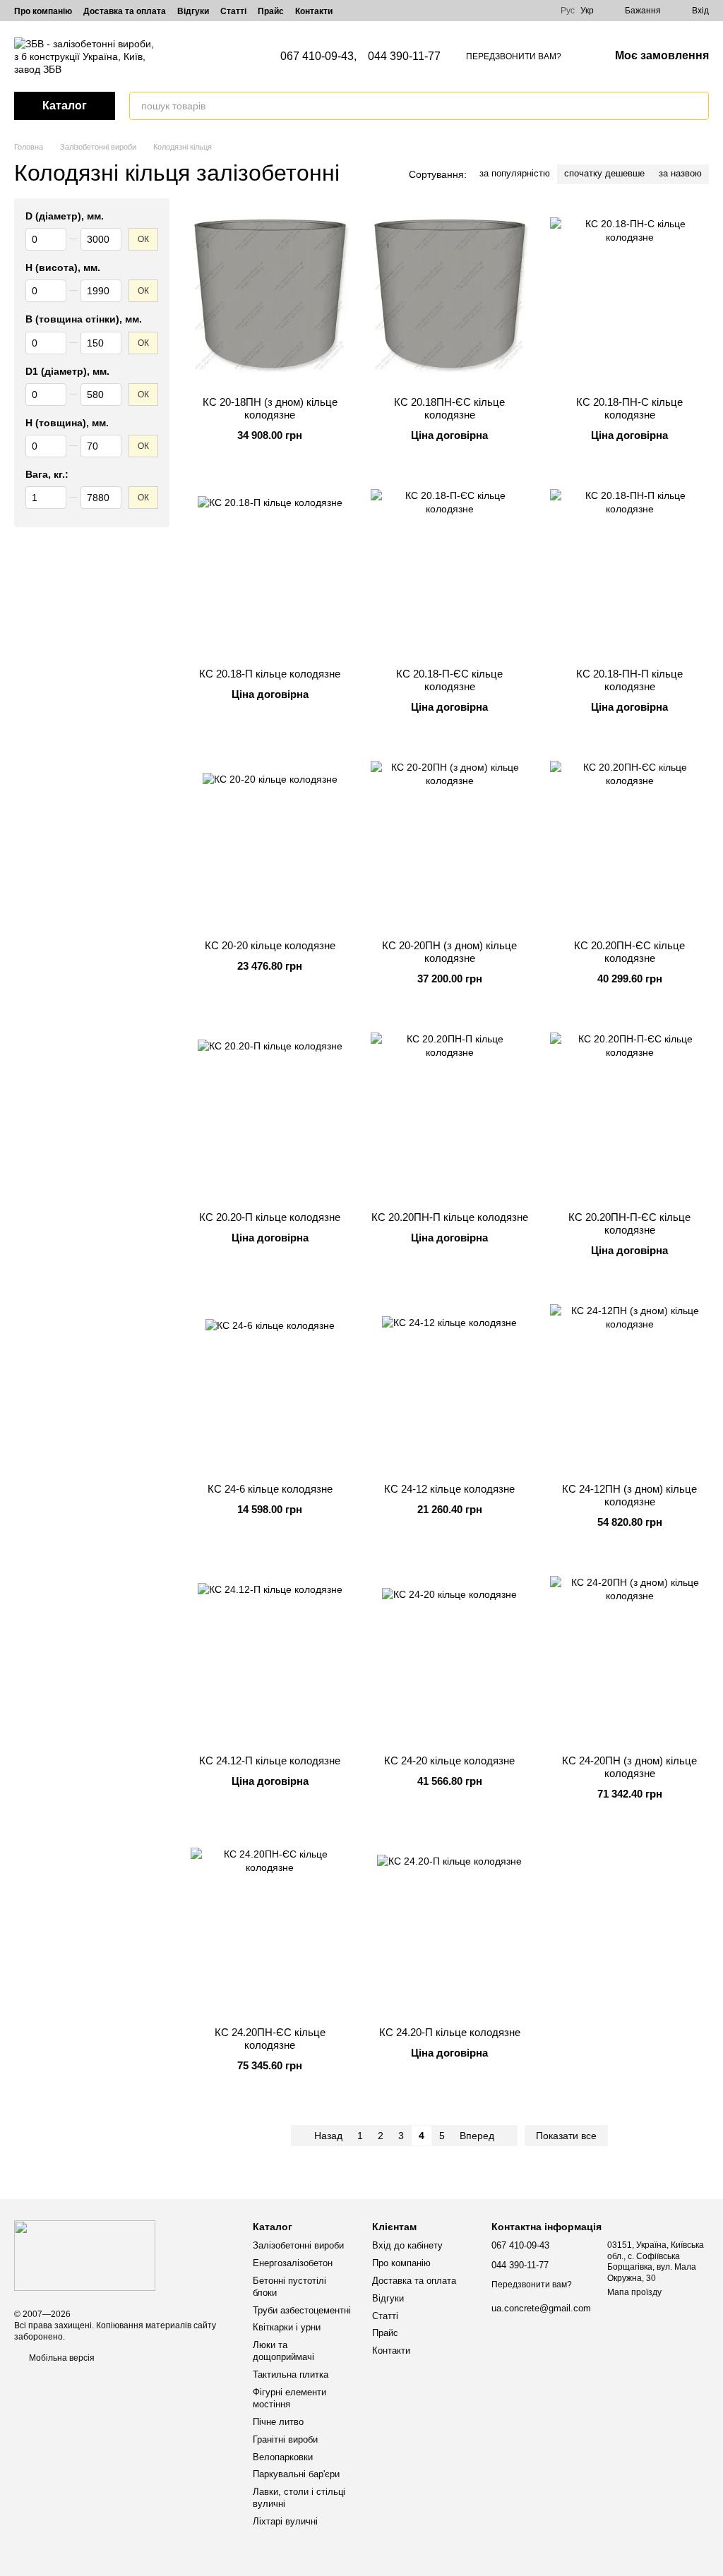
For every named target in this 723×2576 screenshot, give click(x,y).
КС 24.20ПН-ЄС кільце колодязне (270, 2039)
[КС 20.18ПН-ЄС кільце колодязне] (450, 297)
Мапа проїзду (634, 2292)
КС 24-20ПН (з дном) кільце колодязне (629, 1767)
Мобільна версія (61, 2358)
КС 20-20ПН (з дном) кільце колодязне (449, 952)
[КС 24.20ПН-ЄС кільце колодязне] (270, 1927)
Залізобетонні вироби (298, 2245)
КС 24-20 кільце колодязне (449, 1761)
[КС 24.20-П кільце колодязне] (450, 1927)
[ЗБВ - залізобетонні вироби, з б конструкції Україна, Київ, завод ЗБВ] (85, 2255)
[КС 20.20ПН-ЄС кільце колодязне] (629, 841)
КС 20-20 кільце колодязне (270, 945)
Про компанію (43, 11)
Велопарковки (283, 2457)
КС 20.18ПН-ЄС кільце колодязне (449, 408)
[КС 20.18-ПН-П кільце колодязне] (629, 569)
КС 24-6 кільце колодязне (270, 1489)
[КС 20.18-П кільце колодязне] (270, 569)
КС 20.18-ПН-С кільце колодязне (629, 408)
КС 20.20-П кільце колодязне (270, 1217)
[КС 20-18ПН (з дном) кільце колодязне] (270, 297)
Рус (568, 11)
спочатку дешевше (604, 173)
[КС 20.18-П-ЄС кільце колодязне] (450, 569)
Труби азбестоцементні (302, 2310)
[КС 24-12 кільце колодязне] (450, 1384)
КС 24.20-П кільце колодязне (450, 2032)
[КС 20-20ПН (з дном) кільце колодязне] (450, 841)
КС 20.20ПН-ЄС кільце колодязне (629, 952)
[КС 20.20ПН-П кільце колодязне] (450, 1112)
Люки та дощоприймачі (283, 2351)
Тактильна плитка (291, 2375)
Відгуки (193, 11)
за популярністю (515, 173)
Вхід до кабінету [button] (407, 2245)
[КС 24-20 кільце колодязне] (450, 1656)
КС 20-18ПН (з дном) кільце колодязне (270, 408)
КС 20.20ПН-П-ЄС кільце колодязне (629, 1223)
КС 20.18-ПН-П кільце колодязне (629, 680)
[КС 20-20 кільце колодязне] (270, 841)
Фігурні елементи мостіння (289, 2398)
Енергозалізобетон (293, 2263)
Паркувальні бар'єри (296, 2474)
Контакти (314, 11)
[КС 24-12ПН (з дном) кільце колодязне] (629, 1384)
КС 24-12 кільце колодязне (449, 1489)
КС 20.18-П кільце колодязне (270, 674)
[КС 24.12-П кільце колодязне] (270, 1656)
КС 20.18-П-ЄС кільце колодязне (449, 680)
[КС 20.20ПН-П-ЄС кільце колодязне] (629, 1112)
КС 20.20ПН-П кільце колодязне (450, 1217)
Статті (233, 11)
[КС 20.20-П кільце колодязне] (270, 1112)
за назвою (680, 173)
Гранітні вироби (285, 2439)
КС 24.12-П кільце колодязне (270, 1761)
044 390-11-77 (404, 56)
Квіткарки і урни (287, 2327)
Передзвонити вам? (514, 56)
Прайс (271, 11)
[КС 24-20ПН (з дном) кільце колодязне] (629, 1656)
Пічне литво (278, 2422)
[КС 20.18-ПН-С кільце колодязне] (629, 297)
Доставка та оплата (125, 11)
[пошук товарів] (698, 106)
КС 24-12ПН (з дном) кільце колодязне (629, 1495)
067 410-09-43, (318, 56)
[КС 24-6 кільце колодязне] (270, 1384)
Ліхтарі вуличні (285, 2521)
